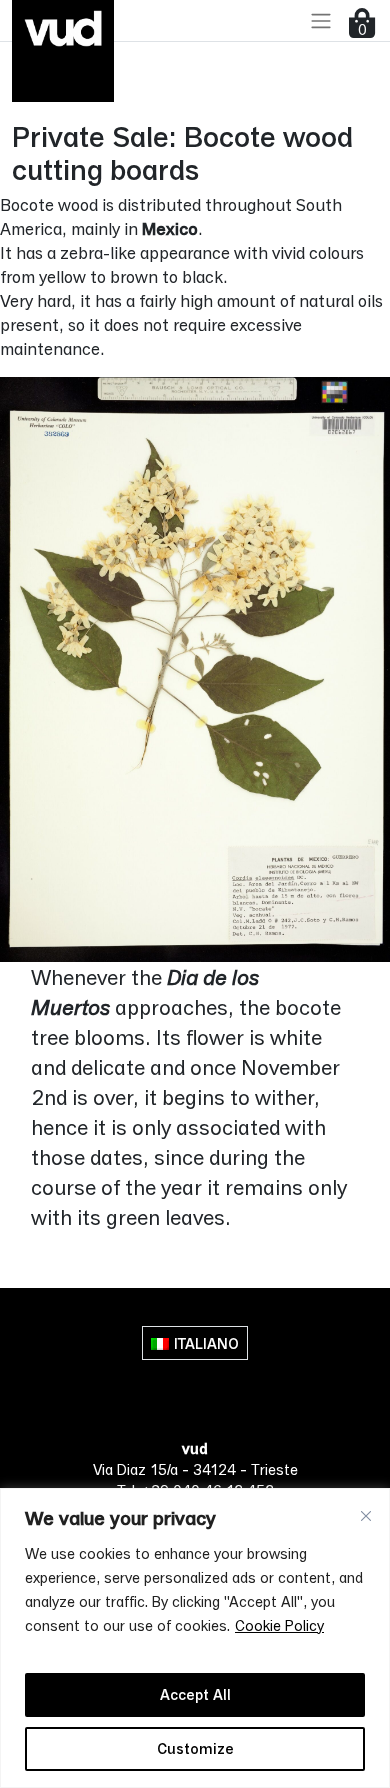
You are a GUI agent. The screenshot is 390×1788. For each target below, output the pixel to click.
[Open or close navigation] (321, 20)
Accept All (195, 1694)
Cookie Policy (279, 1625)
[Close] (366, 1516)
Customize (195, 1748)
